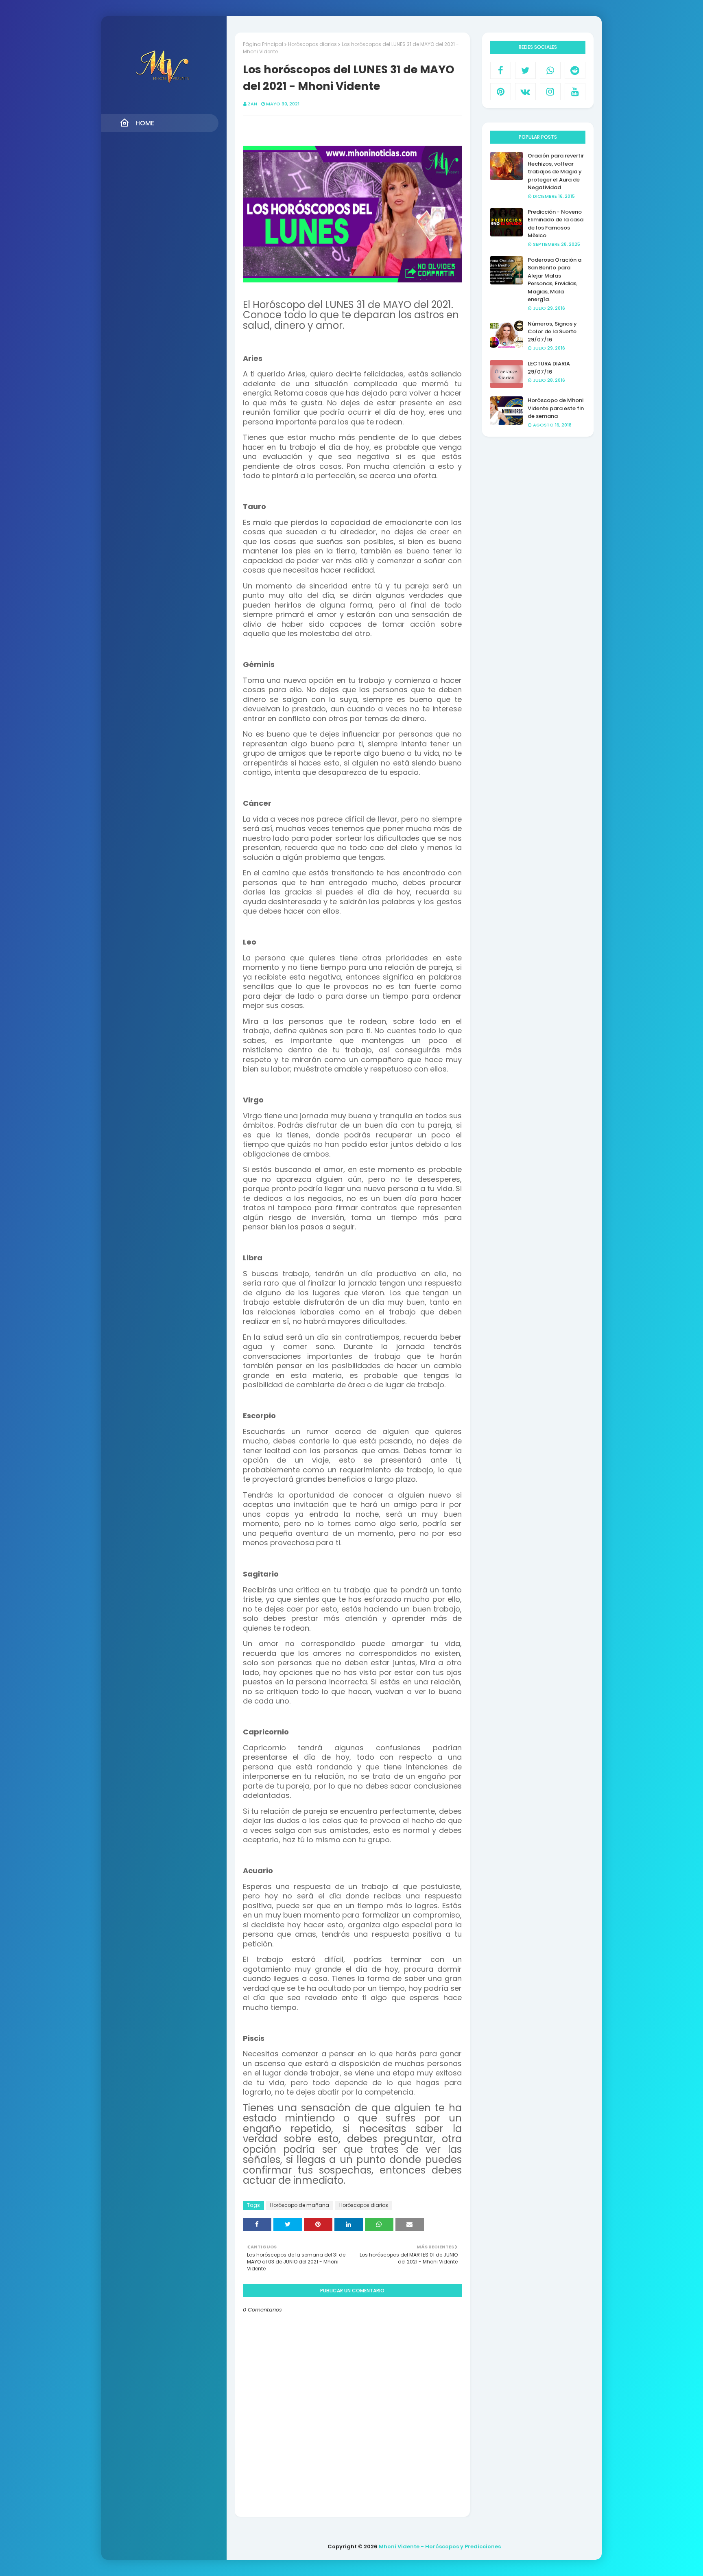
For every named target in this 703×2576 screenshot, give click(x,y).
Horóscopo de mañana (300, 2205)
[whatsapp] (550, 70)
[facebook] (501, 70)
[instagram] (550, 92)
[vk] (525, 92)
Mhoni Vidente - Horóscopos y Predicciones (440, 2546)
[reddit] (575, 70)
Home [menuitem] (145, 123)
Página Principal (263, 44)
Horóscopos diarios (312, 44)
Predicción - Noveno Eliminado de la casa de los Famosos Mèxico (556, 224)
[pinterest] (501, 92)
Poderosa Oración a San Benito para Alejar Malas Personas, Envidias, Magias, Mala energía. (555, 280)
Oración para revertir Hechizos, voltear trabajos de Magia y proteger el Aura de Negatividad (556, 172)
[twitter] (525, 70)
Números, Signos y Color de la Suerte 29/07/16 (552, 332)
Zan (252, 104)
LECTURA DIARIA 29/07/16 (549, 368)
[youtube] (575, 92)
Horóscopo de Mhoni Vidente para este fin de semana (556, 408)
